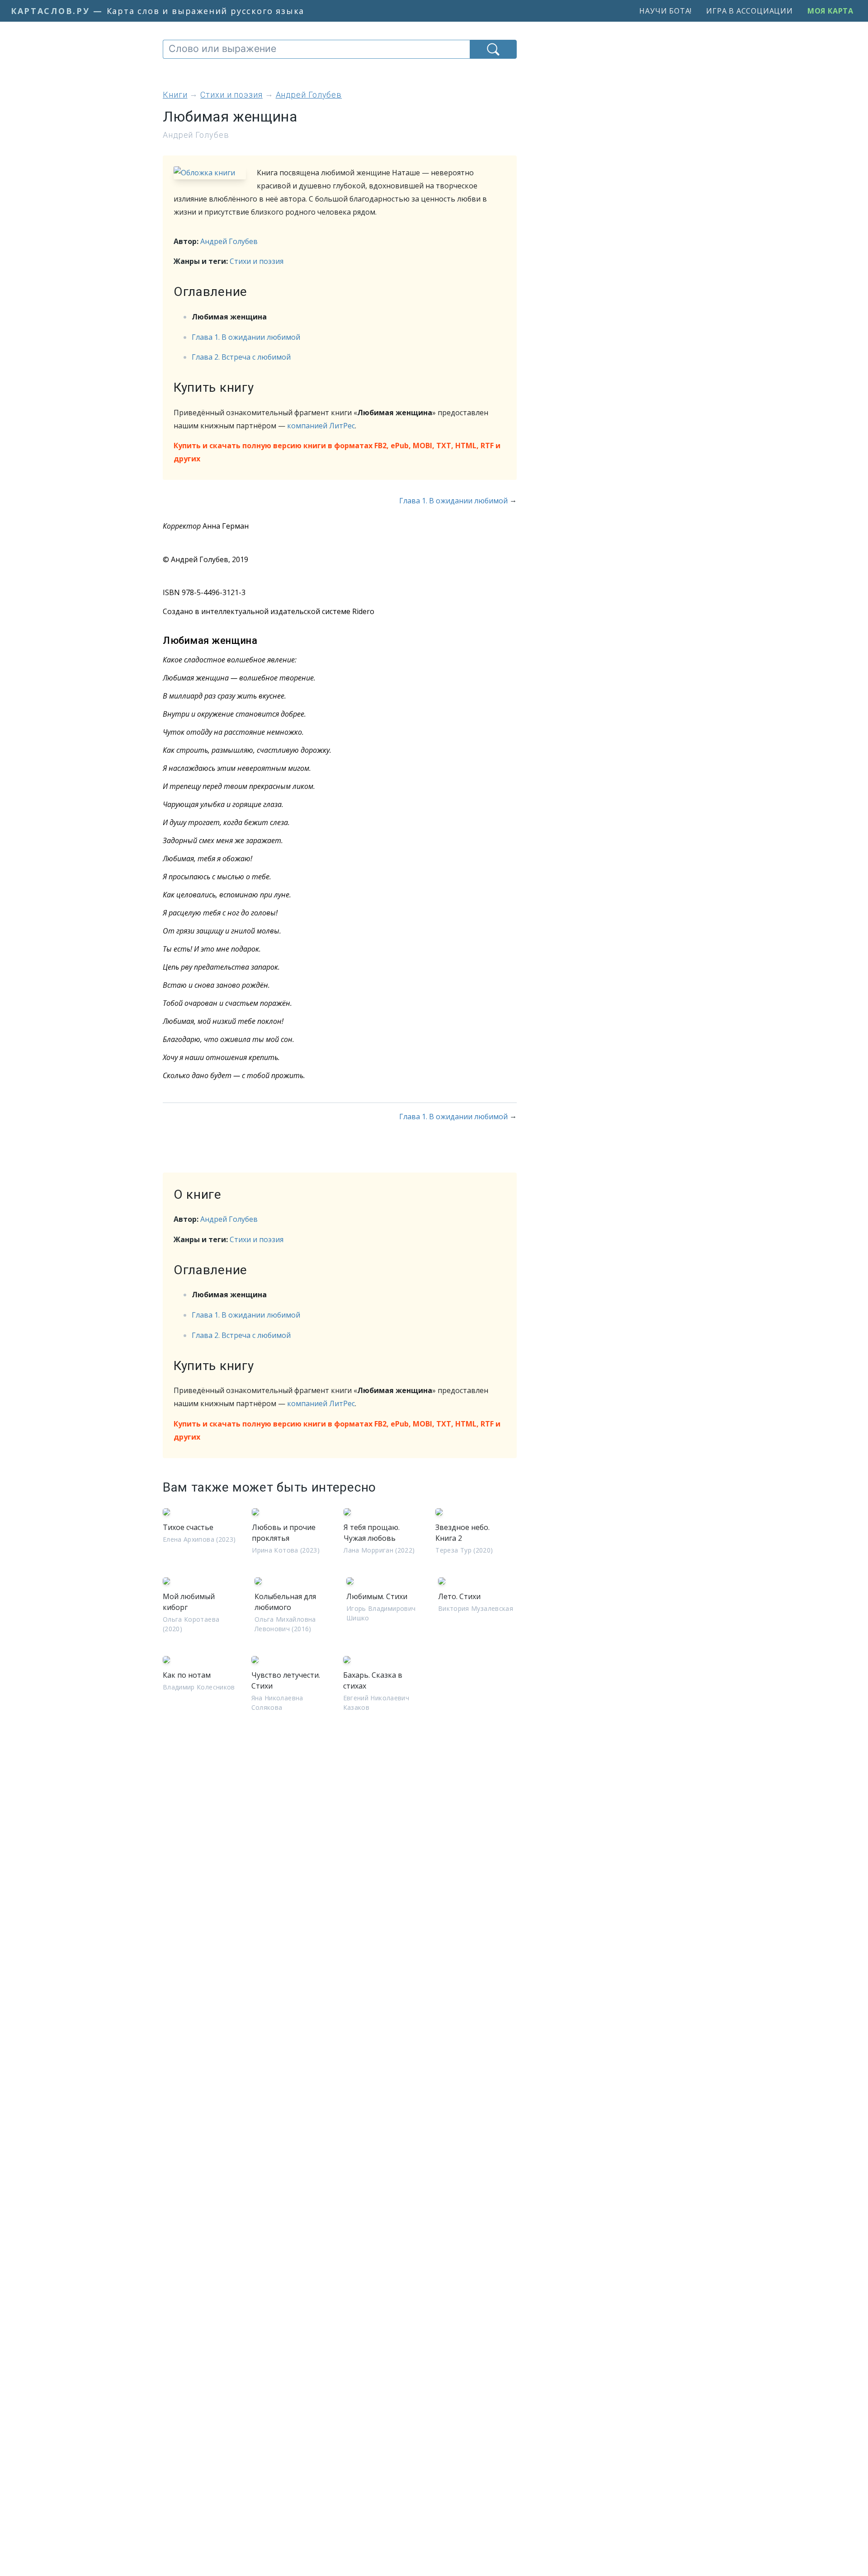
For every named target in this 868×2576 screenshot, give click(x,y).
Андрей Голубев (229, 241)
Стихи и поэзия (257, 261)
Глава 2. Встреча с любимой (241, 357)
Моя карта (830, 11)
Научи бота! (665, 11)
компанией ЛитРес (321, 426)
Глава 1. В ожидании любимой (246, 337)
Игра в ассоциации (750, 11)
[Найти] (493, 49)
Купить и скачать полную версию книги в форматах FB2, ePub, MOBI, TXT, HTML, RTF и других (337, 452)
